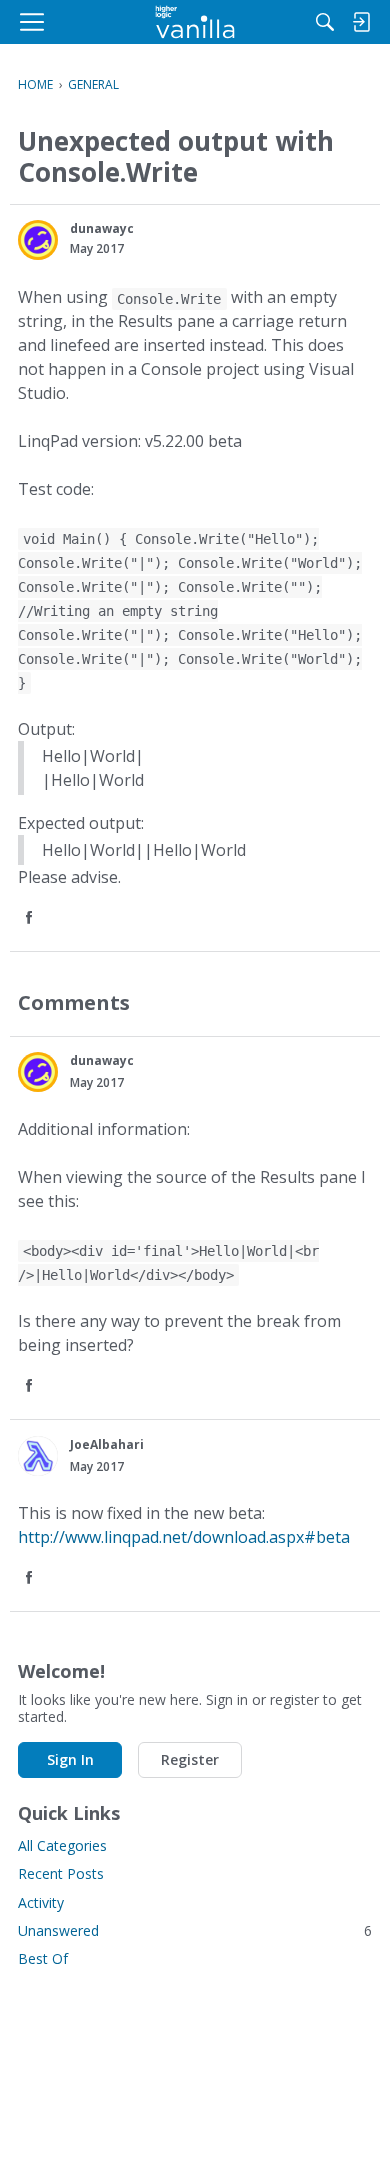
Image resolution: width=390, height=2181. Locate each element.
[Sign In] (361, 22)
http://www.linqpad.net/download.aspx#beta (184, 1537)
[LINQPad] (195, 22)
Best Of (43, 1958)
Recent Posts (61, 1873)
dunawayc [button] (102, 228)
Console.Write (169, 299)
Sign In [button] (70, 1759)
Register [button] (190, 1759)
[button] (38, 240)
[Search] (325, 22)
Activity (41, 1902)
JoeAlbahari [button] (107, 1444)
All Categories (62, 1845)
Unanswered (195, 1930)
